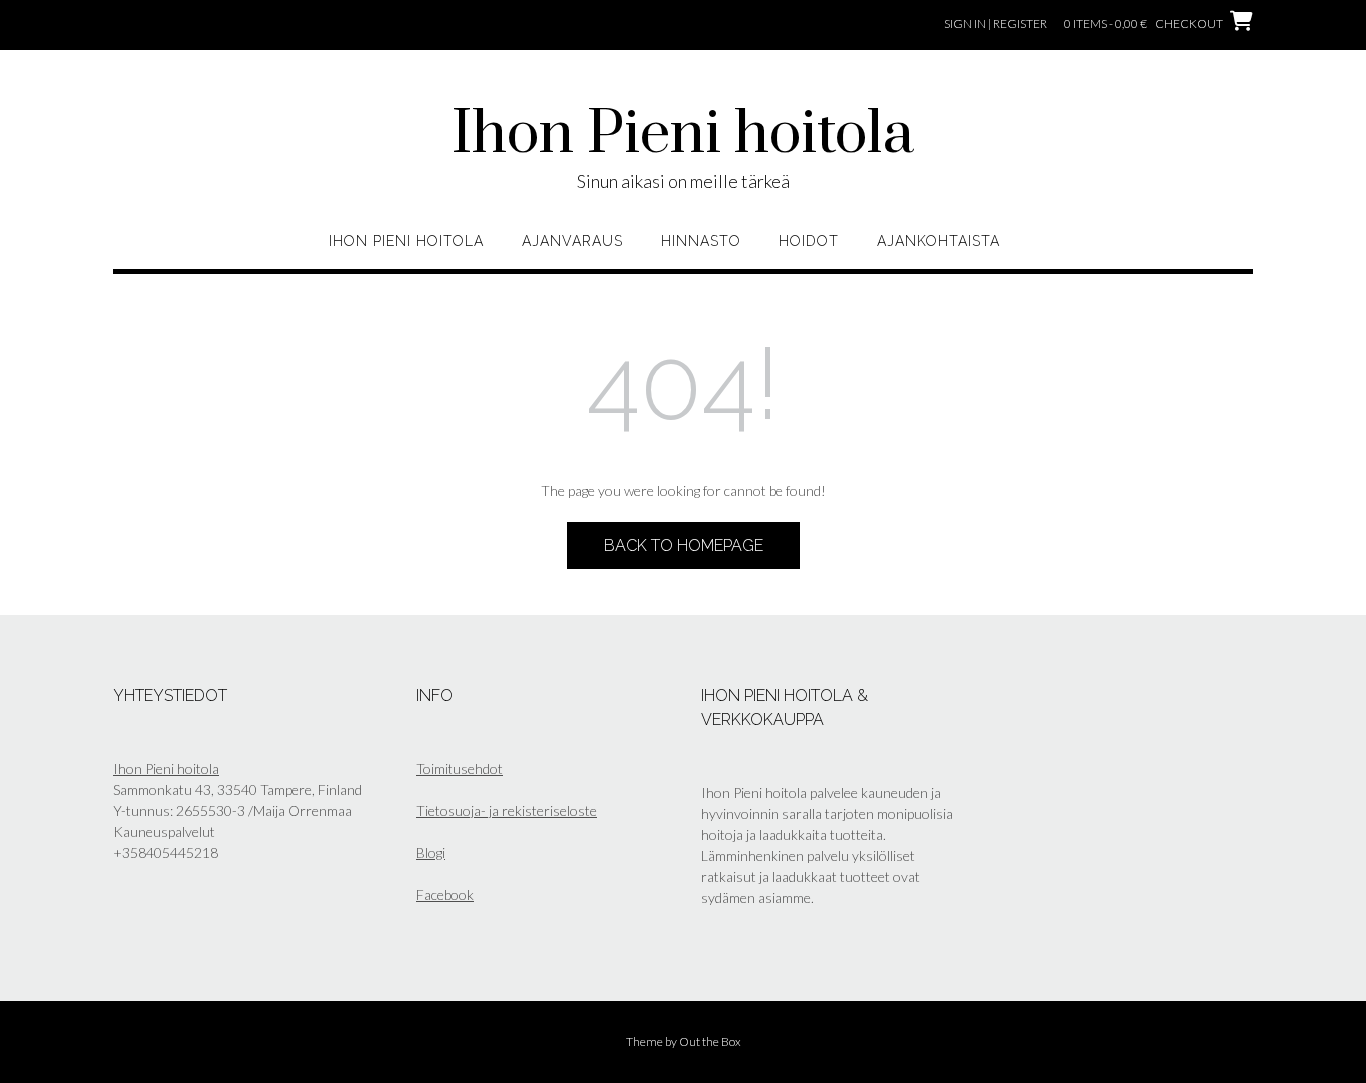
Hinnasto (701, 241)
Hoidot (809, 241)
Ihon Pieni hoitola (683, 135)
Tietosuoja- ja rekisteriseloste (506, 810)
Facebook (445, 894)
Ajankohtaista (938, 241)
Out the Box (710, 1041)
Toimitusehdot (459, 768)
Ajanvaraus (572, 241)
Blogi (430, 852)
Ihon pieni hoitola (406, 241)
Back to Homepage (683, 545)
